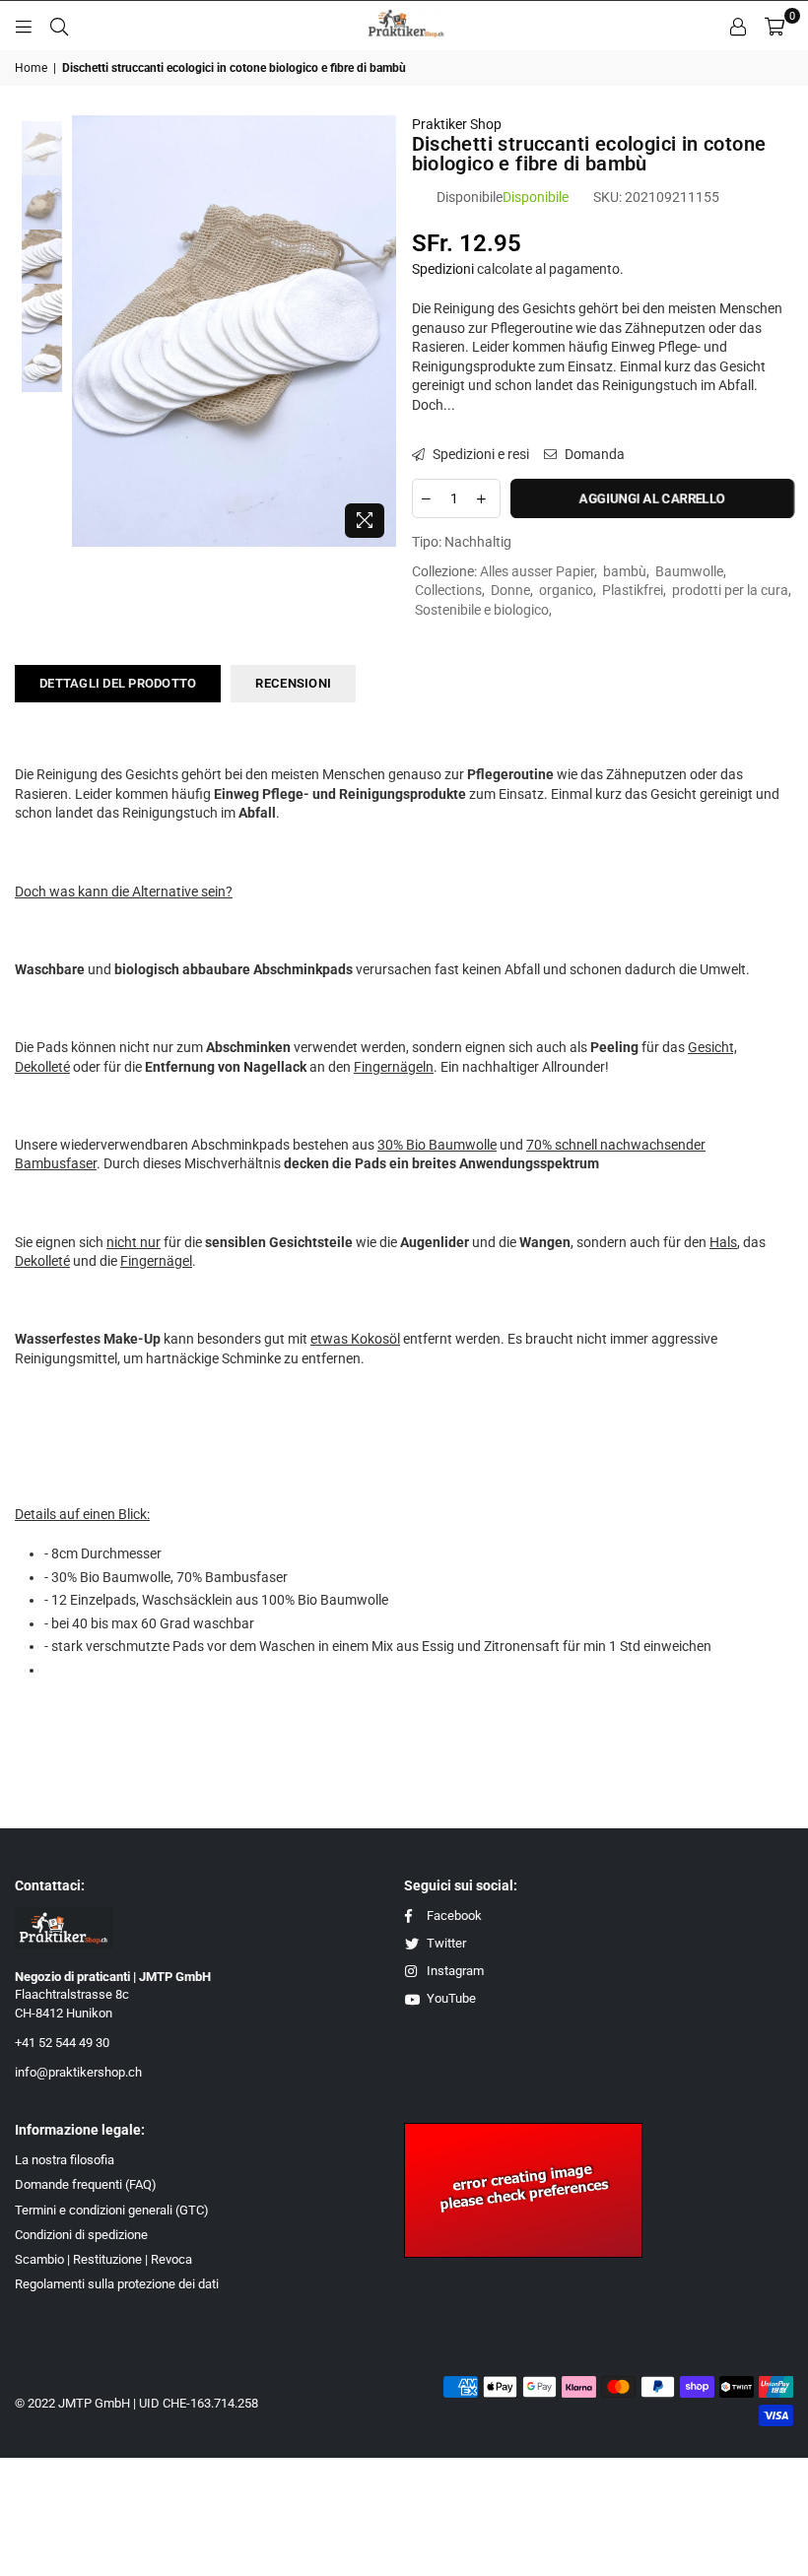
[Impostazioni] (738, 26)
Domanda (593, 454)
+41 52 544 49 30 (62, 2043)
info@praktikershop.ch (78, 2072)
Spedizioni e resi (479, 454)
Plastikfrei (633, 590)
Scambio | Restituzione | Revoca (103, 2259)
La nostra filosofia (65, 2160)
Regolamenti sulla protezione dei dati (117, 2284)
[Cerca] (59, 26)
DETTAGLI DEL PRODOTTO (118, 683)
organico (566, 590)
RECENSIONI (293, 683)
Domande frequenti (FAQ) (86, 2184)
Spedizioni (443, 269)
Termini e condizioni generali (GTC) (112, 2210)
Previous (89, 331)
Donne (510, 590)
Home (31, 68)
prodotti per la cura (730, 590)
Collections (448, 590)
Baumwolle (689, 571)
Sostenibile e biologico (482, 610)
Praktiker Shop (457, 124)
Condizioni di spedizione (81, 2235)
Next (380, 331)
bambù (625, 571)
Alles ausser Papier (537, 571)
